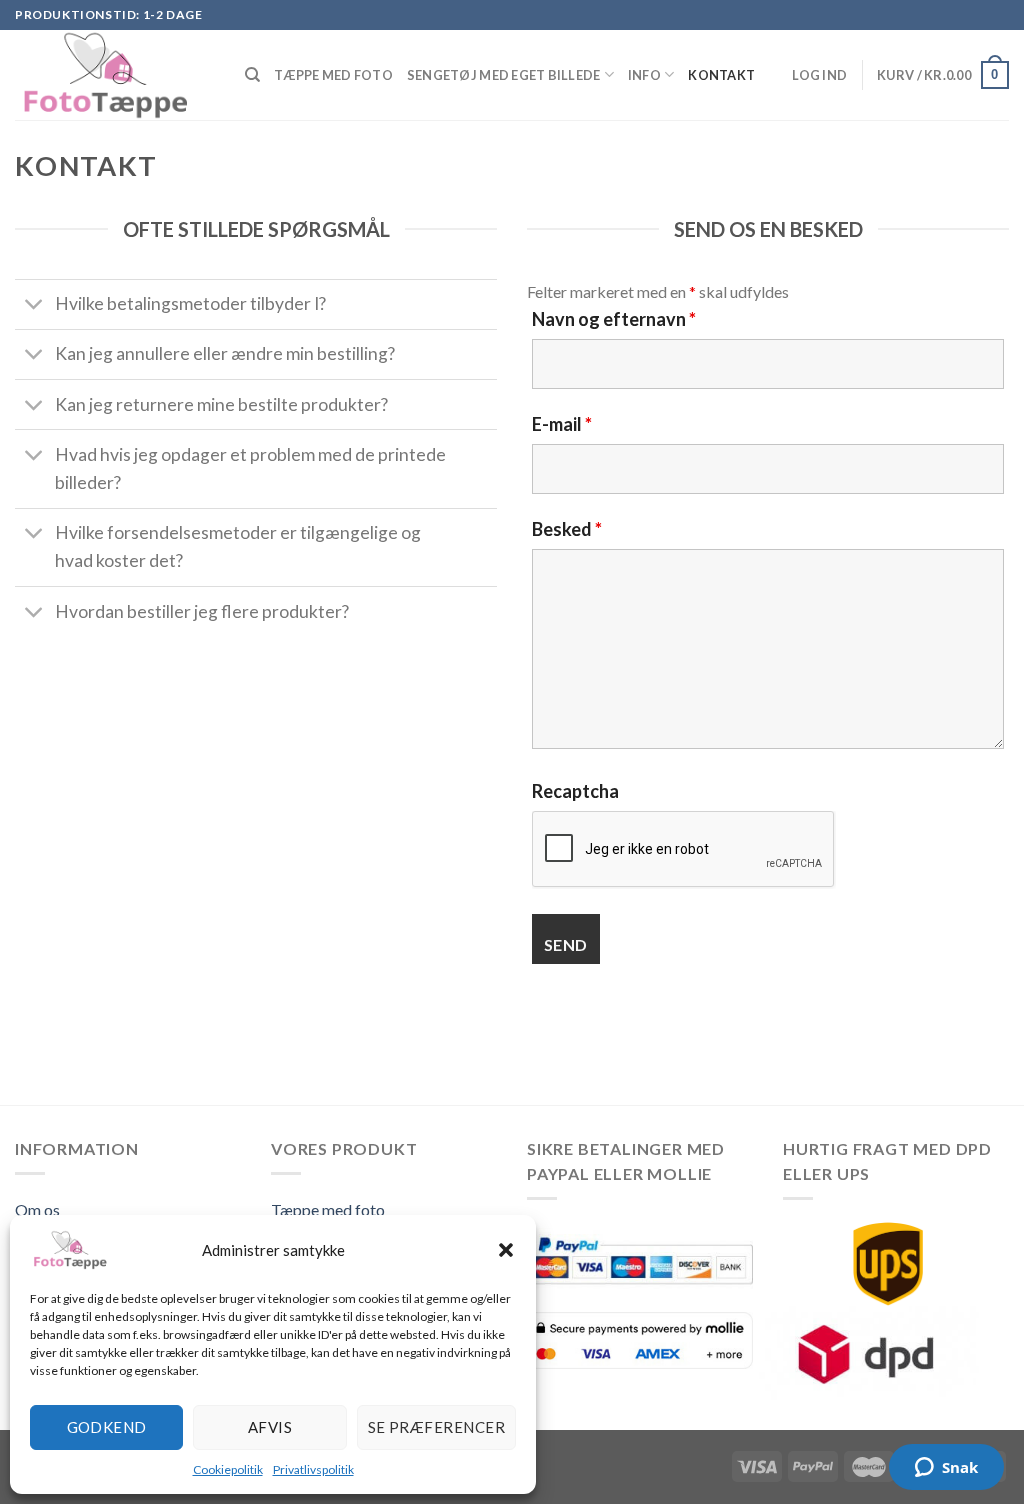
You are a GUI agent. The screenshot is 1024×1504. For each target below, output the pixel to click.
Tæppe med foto (333, 75)
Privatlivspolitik (313, 1469)
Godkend (107, 1427)
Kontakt (721, 75)
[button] (506, 1250)
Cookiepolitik (228, 1469)
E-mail (562, 424)
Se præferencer (436, 1427)
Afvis (270, 1427)
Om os (37, 1209)
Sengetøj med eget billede (503, 75)
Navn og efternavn (614, 319)
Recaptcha (575, 791)
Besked (567, 529)
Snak (960, 1467)
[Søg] (252, 75)
